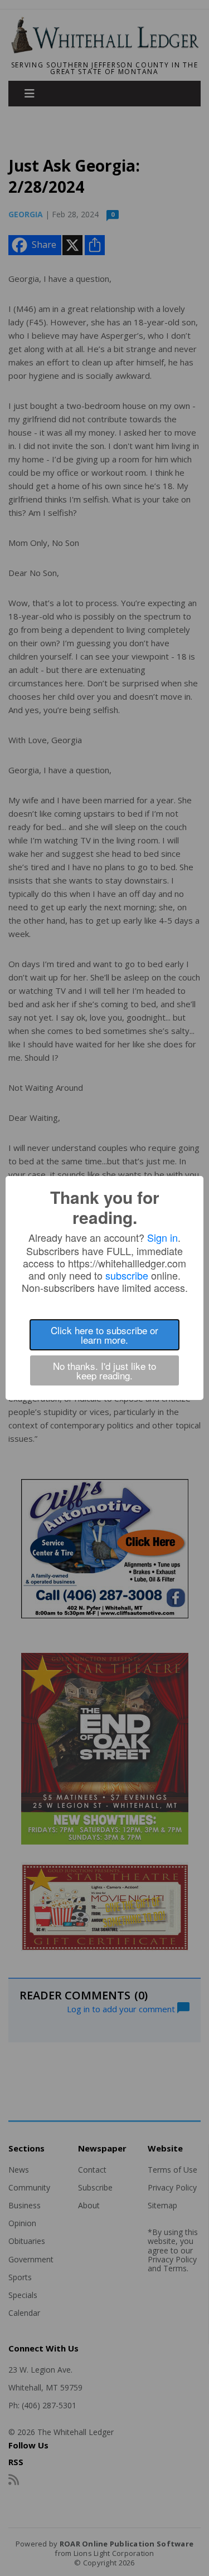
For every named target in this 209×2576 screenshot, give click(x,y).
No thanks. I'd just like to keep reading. (104, 1370)
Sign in (162, 1237)
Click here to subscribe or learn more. (104, 1335)
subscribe (127, 1275)
